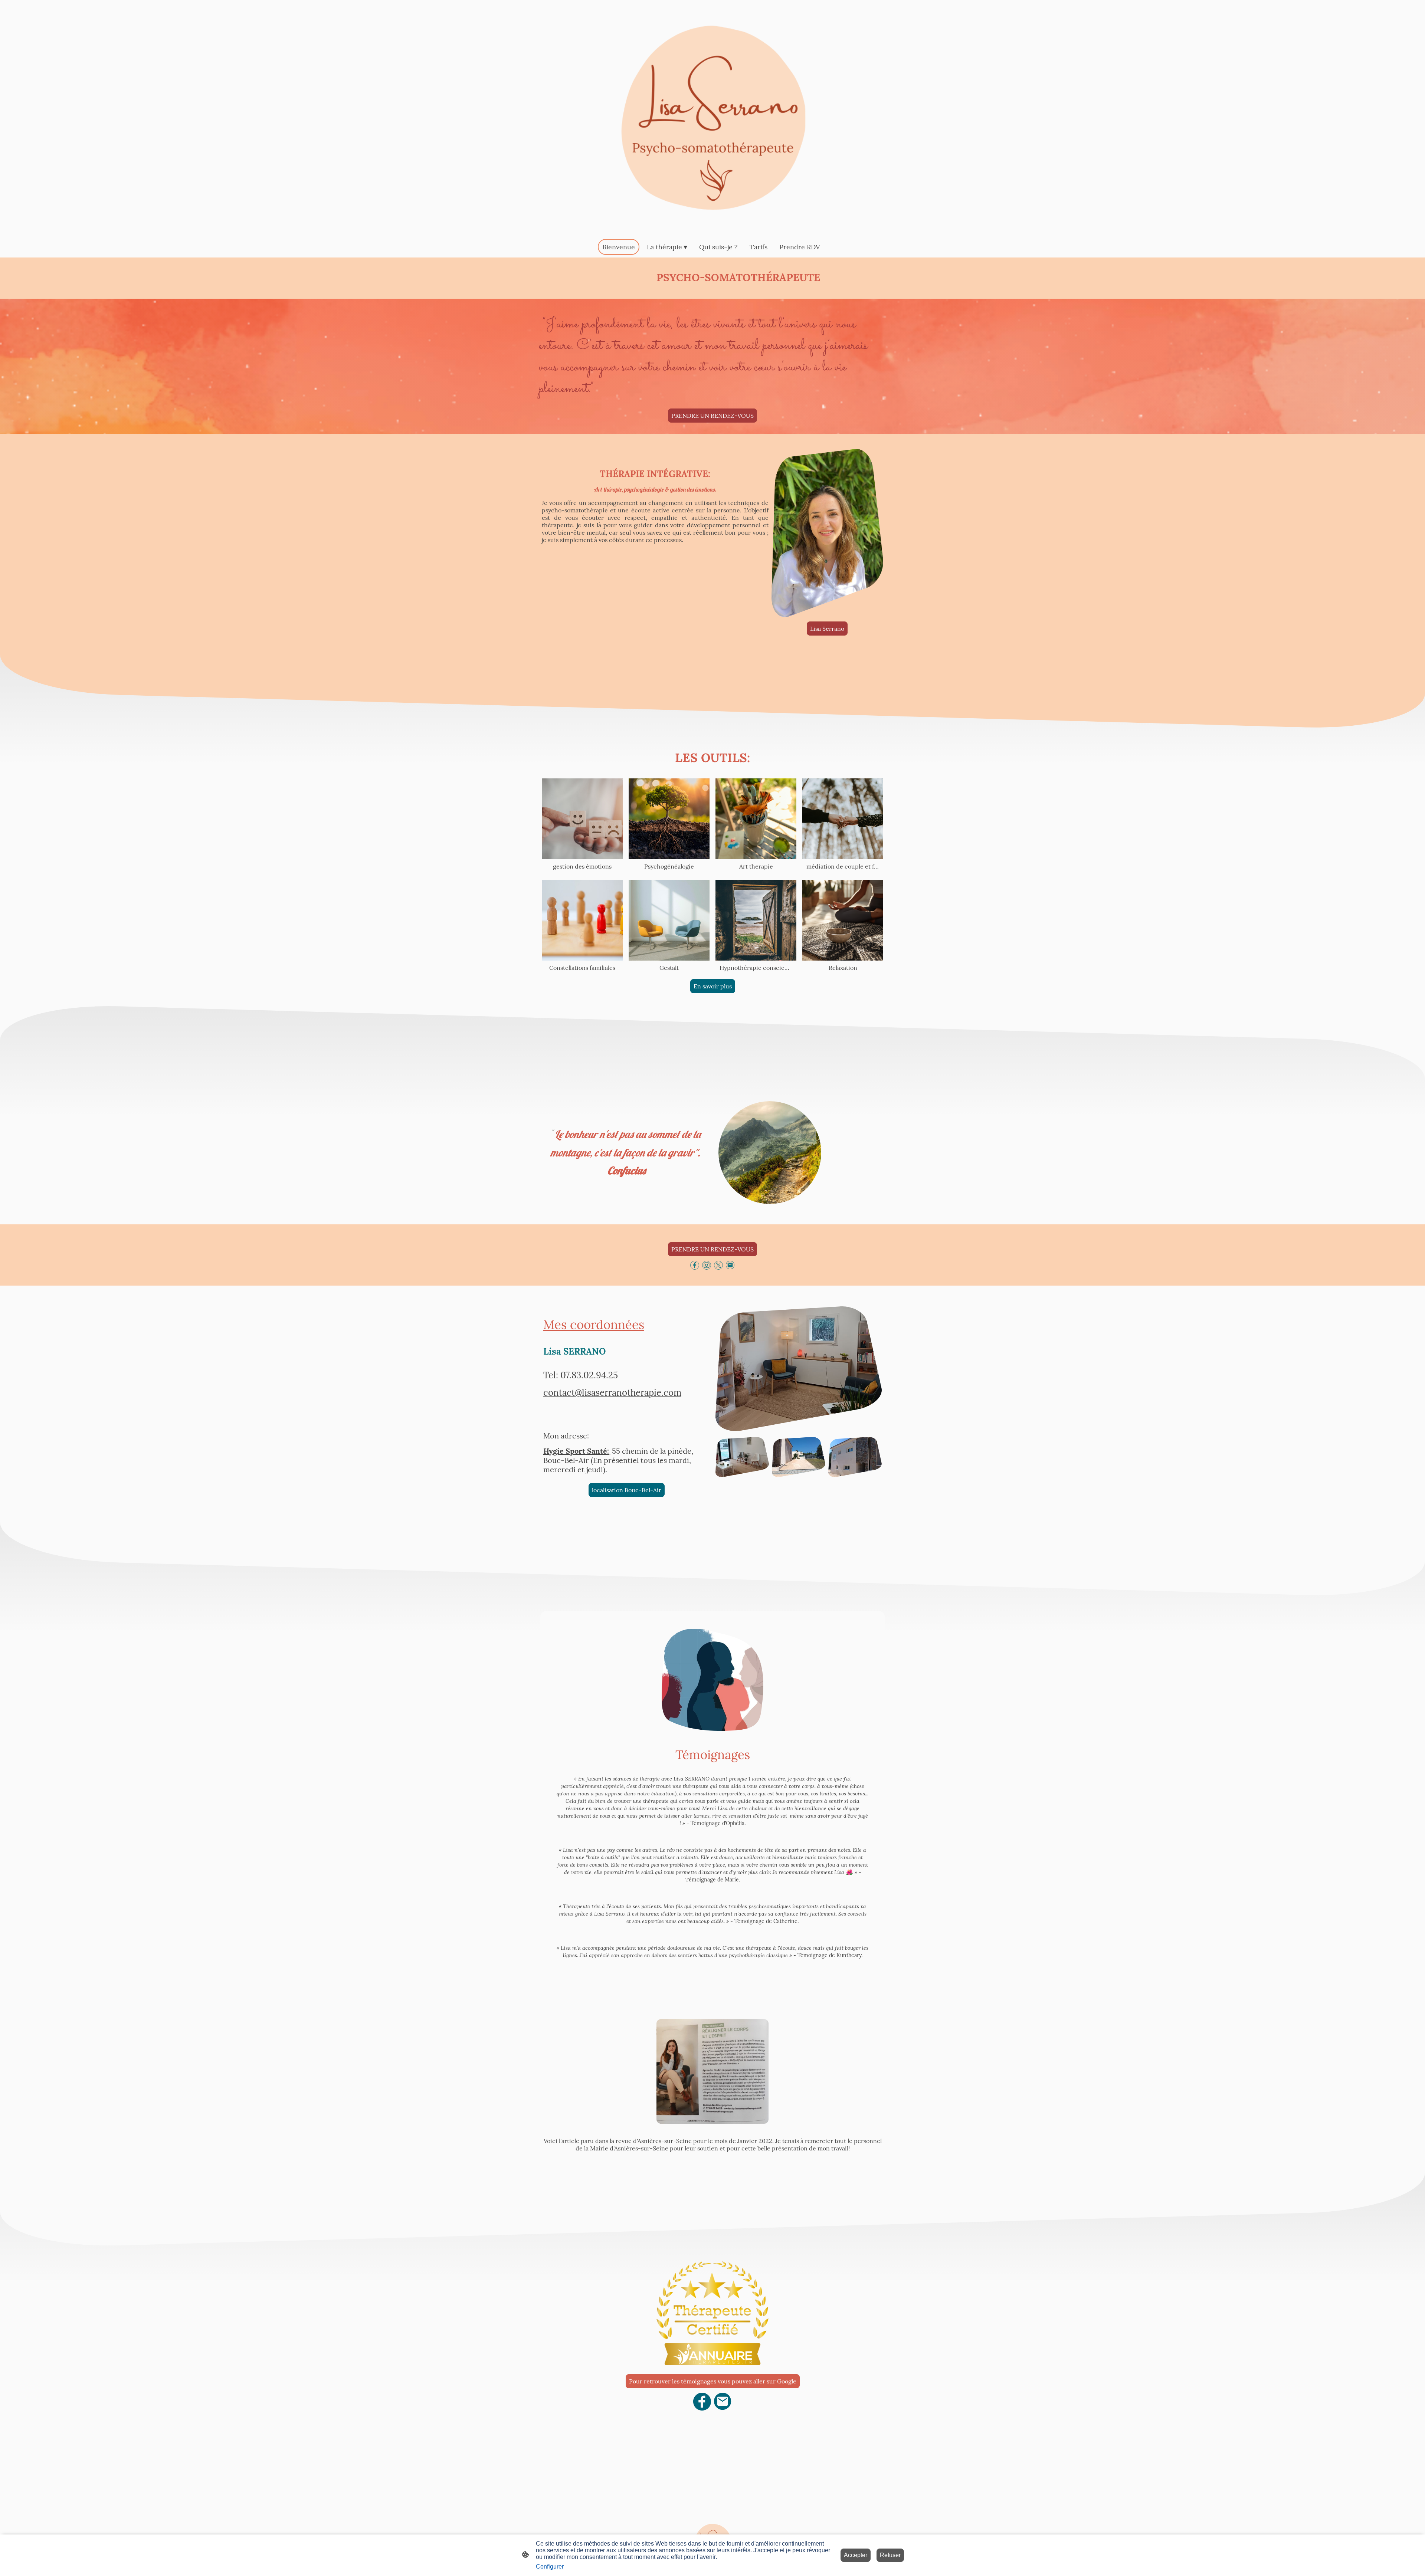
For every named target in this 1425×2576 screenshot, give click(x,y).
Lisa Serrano (827, 629)
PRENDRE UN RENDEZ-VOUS (712, 416)
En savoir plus (713, 986)
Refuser (890, 2555)
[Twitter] (718, 1265)
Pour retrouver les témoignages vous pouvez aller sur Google (713, 2381)
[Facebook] (695, 1265)
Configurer (550, 2567)
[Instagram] (707, 1265)
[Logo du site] (712, 118)
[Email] (730, 1265)
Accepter (856, 2555)
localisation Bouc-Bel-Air (627, 1490)
